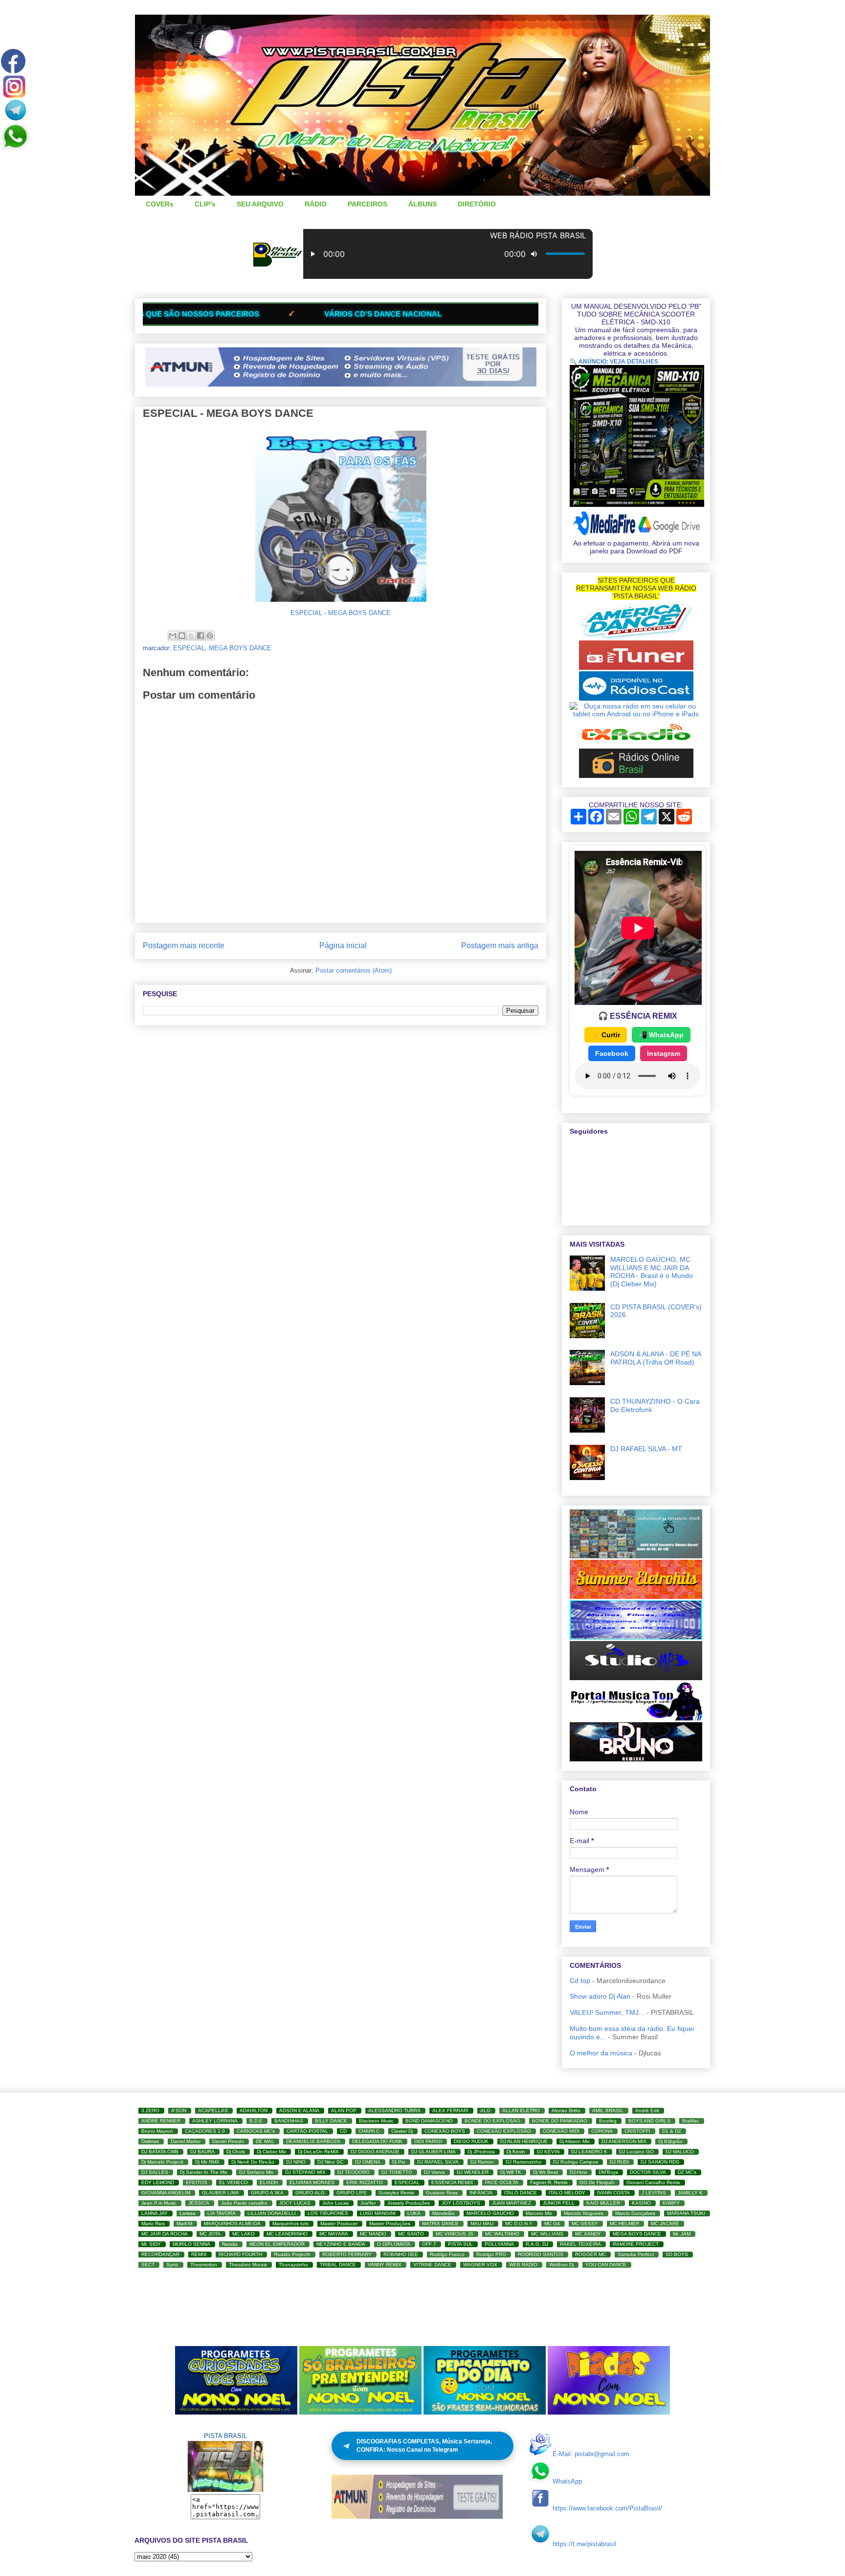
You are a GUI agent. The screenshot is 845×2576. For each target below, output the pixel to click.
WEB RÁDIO (523, 2265)
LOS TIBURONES (328, 2213)
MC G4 (552, 2223)
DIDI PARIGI (428, 2141)
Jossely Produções (409, 2203)
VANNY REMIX (385, 2265)
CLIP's (205, 204)
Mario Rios (153, 2223)
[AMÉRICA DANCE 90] (636, 637)
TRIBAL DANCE (338, 2265)
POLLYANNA (499, 2244)
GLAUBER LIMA (221, 2193)
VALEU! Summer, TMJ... (607, 2012)
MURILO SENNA (191, 2244)
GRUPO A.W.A (267, 2193)
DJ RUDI (619, 2162)
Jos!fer (368, 2203)
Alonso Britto (566, 2110)
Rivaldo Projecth (292, 2254)
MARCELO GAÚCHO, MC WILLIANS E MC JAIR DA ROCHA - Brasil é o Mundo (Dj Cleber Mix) (652, 1272)
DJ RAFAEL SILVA (438, 2162)
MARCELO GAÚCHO (490, 2213)
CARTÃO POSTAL (307, 2131)
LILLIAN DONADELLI (272, 2213)
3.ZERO (150, 2110)
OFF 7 (429, 2244)
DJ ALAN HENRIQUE (524, 2141)
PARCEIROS (367, 204)
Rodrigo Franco (447, 2254)
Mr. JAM (682, 2234)
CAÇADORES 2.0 (205, 2131)
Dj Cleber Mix (271, 2152)
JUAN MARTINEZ (511, 2203)
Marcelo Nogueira (584, 2213)
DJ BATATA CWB (160, 2152)
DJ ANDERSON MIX (624, 2141)
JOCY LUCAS (295, 2203)
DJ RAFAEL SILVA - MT (646, 1449)
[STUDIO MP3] (636, 1678)
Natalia (230, 2244)
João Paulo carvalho (244, 2203)
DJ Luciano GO (636, 2152)
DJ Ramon (482, 2162)
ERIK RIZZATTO (365, 2182)
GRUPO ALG (310, 2193)
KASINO (641, 2203)
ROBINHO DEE (401, 2254)
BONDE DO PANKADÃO (560, 2121)
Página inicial (343, 946)
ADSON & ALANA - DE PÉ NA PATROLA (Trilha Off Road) (656, 1358)
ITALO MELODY (567, 2193)
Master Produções (390, 2223)
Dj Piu (399, 2162)
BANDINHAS (289, 2121)
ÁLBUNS (422, 204)
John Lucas (335, 2203)
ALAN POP (344, 2110)
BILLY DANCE (331, 2121)
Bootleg (608, 2121)
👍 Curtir (606, 1035)
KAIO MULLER (603, 2203)
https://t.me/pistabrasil (584, 2544)
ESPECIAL (189, 648)
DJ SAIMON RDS (660, 2162)
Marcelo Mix (539, 2213)
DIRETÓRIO (477, 204)
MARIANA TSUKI (686, 2213)
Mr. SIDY (151, 2244)
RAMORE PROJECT (636, 2244)
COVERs (160, 204)
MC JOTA (210, 2234)
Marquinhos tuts (290, 2223)
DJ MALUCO (680, 2152)
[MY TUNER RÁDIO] (636, 667)
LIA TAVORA (222, 2213)
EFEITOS (197, 2182)
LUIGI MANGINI (378, 2213)
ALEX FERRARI (450, 2110)
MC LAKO (244, 2234)
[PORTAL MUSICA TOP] (636, 1718)
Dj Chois (236, 2152)
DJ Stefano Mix (256, 2172)
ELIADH (269, 2182)
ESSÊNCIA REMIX (452, 2182)
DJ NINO (296, 2162)
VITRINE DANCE (432, 2265)
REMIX (199, 2254)
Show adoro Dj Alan (600, 1996)
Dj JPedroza (481, 2152)
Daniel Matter (186, 2141)
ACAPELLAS (213, 2110)
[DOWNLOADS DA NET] (636, 1637)
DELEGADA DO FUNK (377, 2141)
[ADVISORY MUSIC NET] (636, 1556)
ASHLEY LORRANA (215, 2121)
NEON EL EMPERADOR (277, 2244)
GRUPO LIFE (352, 2193)
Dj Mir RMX (207, 2162)
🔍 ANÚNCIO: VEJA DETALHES (614, 362)
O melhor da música (601, 2053)
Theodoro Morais (248, 2265)
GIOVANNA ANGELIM (166, 2193)
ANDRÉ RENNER (161, 2121)
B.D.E (256, 2121)
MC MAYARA (334, 2234)
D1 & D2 (672, 2131)
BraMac (691, 2121)
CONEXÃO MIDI (561, 2131)
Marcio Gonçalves (635, 2213)
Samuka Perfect (636, 2254)
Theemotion (204, 2265)
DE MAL (265, 2141)
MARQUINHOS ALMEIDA (232, 2223)
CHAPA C (369, 2131)
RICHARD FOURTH (240, 2254)
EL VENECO (233, 2182)
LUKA (414, 2213)
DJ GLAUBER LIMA (434, 2152)
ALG (485, 2110)
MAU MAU (482, 2223)
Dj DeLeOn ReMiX (318, 2152)
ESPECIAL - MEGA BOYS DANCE (341, 613)
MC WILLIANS (547, 2234)
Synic (172, 2265)
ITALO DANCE (521, 2193)
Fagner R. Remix (549, 2182)
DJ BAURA (202, 2152)
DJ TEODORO (354, 2172)
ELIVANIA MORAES (312, 2182)
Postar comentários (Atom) (354, 970)
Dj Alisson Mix (575, 2141)
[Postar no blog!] (182, 636)
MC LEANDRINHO (287, 2234)
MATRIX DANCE (440, 2223)
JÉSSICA (199, 2203)
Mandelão (444, 2213)
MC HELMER (624, 2223)
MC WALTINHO (502, 2234)
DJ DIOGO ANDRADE (375, 2152)
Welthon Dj (561, 2265)
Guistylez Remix (396, 2193)
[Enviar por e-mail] (173, 636)
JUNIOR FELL (559, 2203)
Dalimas (150, 2141)
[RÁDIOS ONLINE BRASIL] (636, 775)
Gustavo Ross (442, 2193)
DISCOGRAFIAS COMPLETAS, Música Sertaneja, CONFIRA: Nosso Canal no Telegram (424, 2446)
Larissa (188, 2213)
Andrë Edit (647, 2110)
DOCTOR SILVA (648, 2172)
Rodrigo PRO (491, 2254)
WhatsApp (567, 2481)
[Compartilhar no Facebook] (200, 636)
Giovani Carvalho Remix (653, 2182)
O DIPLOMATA (394, 2244)
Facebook (612, 1053)
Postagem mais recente (184, 946)
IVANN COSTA (613, 2193)
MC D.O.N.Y (519, 2223)
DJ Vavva (434, 2172)
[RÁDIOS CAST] (636, 698)
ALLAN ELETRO (521, 2110)
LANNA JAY (155, 2213)
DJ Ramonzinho (523, 2162)
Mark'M (184, 2223)
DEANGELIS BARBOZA (313, 2141)
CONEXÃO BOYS (445, 2131)
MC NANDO (373, 2234)
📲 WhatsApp (661, 1035)
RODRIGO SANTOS (541, 2254)
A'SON (179, 2110)
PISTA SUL (460, 2244)
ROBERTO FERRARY (347, 2254)
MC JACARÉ (665, 2223)
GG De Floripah (597, 2182)
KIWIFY (671, 2203)
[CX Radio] (636, 745)
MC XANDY (588, 2234)
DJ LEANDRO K (589, 2152)
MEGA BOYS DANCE (240, 648)
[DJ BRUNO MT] (636, 1759)
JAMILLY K (690, 2193)
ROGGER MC (590, 2254)
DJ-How (578, 2172)
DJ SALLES (155, 2172)
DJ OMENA (368, 2162)
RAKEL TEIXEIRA (580, 2244)
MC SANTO (411, 2234)
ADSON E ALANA (299, 2110)
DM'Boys (608, 2172)
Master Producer (339, 2223)
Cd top (580, 1981)
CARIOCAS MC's (256, 2131)
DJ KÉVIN (548, 2152)
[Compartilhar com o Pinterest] (210, 636)
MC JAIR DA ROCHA (165, 2234)
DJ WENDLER (473, 2172)
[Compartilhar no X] (191, 636)
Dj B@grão (670, 2141)
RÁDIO (316, 204)
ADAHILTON (254, 2110)
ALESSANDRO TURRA (394, 2110)
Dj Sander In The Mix (204, 2172)
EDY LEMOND (158, 2182)
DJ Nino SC (330, 2162)
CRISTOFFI (637, 2131)
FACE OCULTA (502, 2182)
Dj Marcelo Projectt (162, 2162)
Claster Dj (402, 2131)
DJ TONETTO (397, 2172)
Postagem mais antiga (500, 946)
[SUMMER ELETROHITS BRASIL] (636, 1596)
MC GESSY (585, 2223)
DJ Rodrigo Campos (576, 2162)
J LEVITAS (654, 2193)
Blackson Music (376, 2121)
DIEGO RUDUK (471, 2141)
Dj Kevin (516, 2152)
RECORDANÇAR (160, 2254)
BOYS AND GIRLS (649, 2121)
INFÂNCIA (481, 2193)
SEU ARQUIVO (260, 204)
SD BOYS (677, 2254)
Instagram (664, 1053)
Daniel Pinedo (228, 2141)
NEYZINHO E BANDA (341, 2244)
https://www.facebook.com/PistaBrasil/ (607, 2508)
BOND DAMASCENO (429, 2121)
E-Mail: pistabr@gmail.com (591, 2454)
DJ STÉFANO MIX (305, 2172)
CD (343, 2131)
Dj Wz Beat (545, 2172)
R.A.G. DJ (537, 2244)
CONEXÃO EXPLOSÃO (504, 2131)
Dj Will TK (511, 2172)
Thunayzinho (293, 2265)
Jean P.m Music (159, 2203)
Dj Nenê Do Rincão (253, 2162)
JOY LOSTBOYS (461, 2203)
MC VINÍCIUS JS (455, 2234)
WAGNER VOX (480, 2265)
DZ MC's (687, 2172)
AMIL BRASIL (608, 2110)
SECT (148, 2265)
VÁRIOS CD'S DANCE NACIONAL (175, 314)
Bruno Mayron (157, 2131)
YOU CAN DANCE (606, 2265)
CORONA (602, 2131)
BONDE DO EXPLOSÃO (492, 2121)
